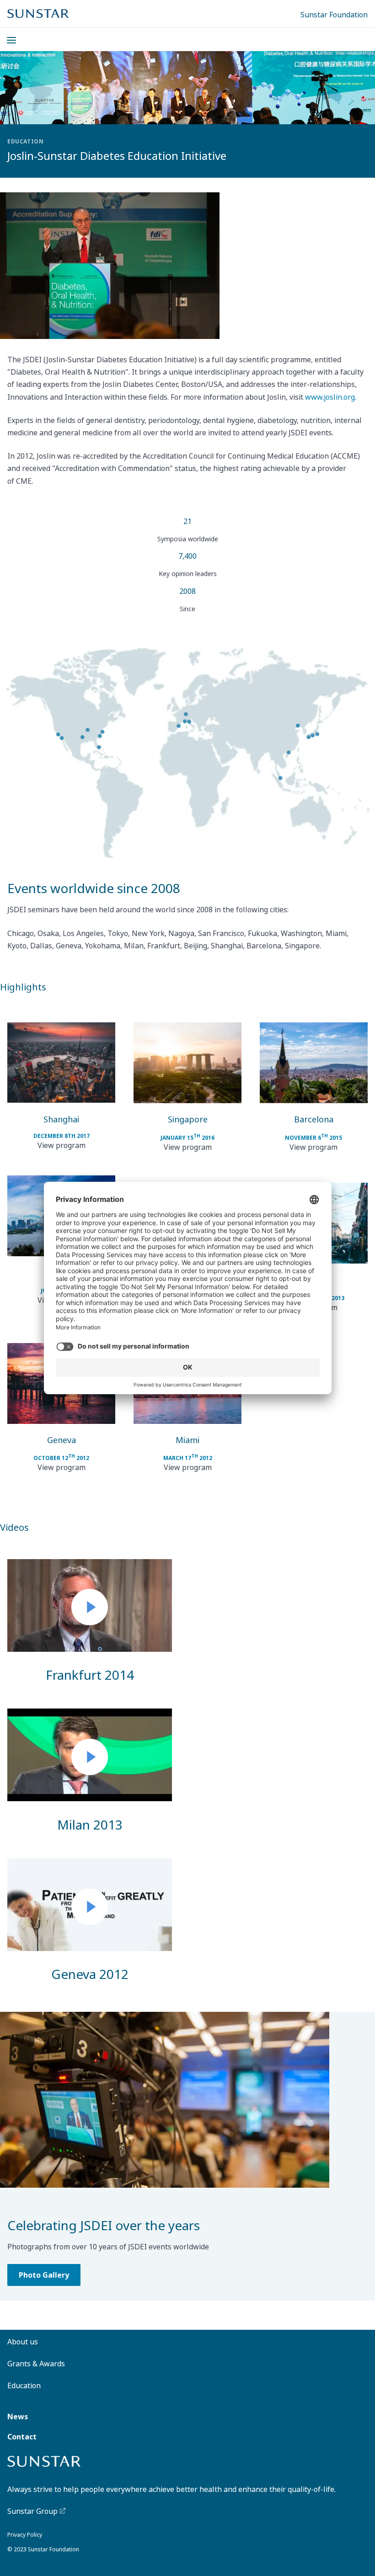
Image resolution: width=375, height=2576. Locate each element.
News (18, 2417)
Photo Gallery (44, 2275)
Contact (22, 2437)
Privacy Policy (25, 2535)
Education (24, 2386)
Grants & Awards (36, 2364)
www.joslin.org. (331, 397)
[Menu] (6, 35)
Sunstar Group (32, 2511)
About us (23, 2342)
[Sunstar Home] (38, 14)
